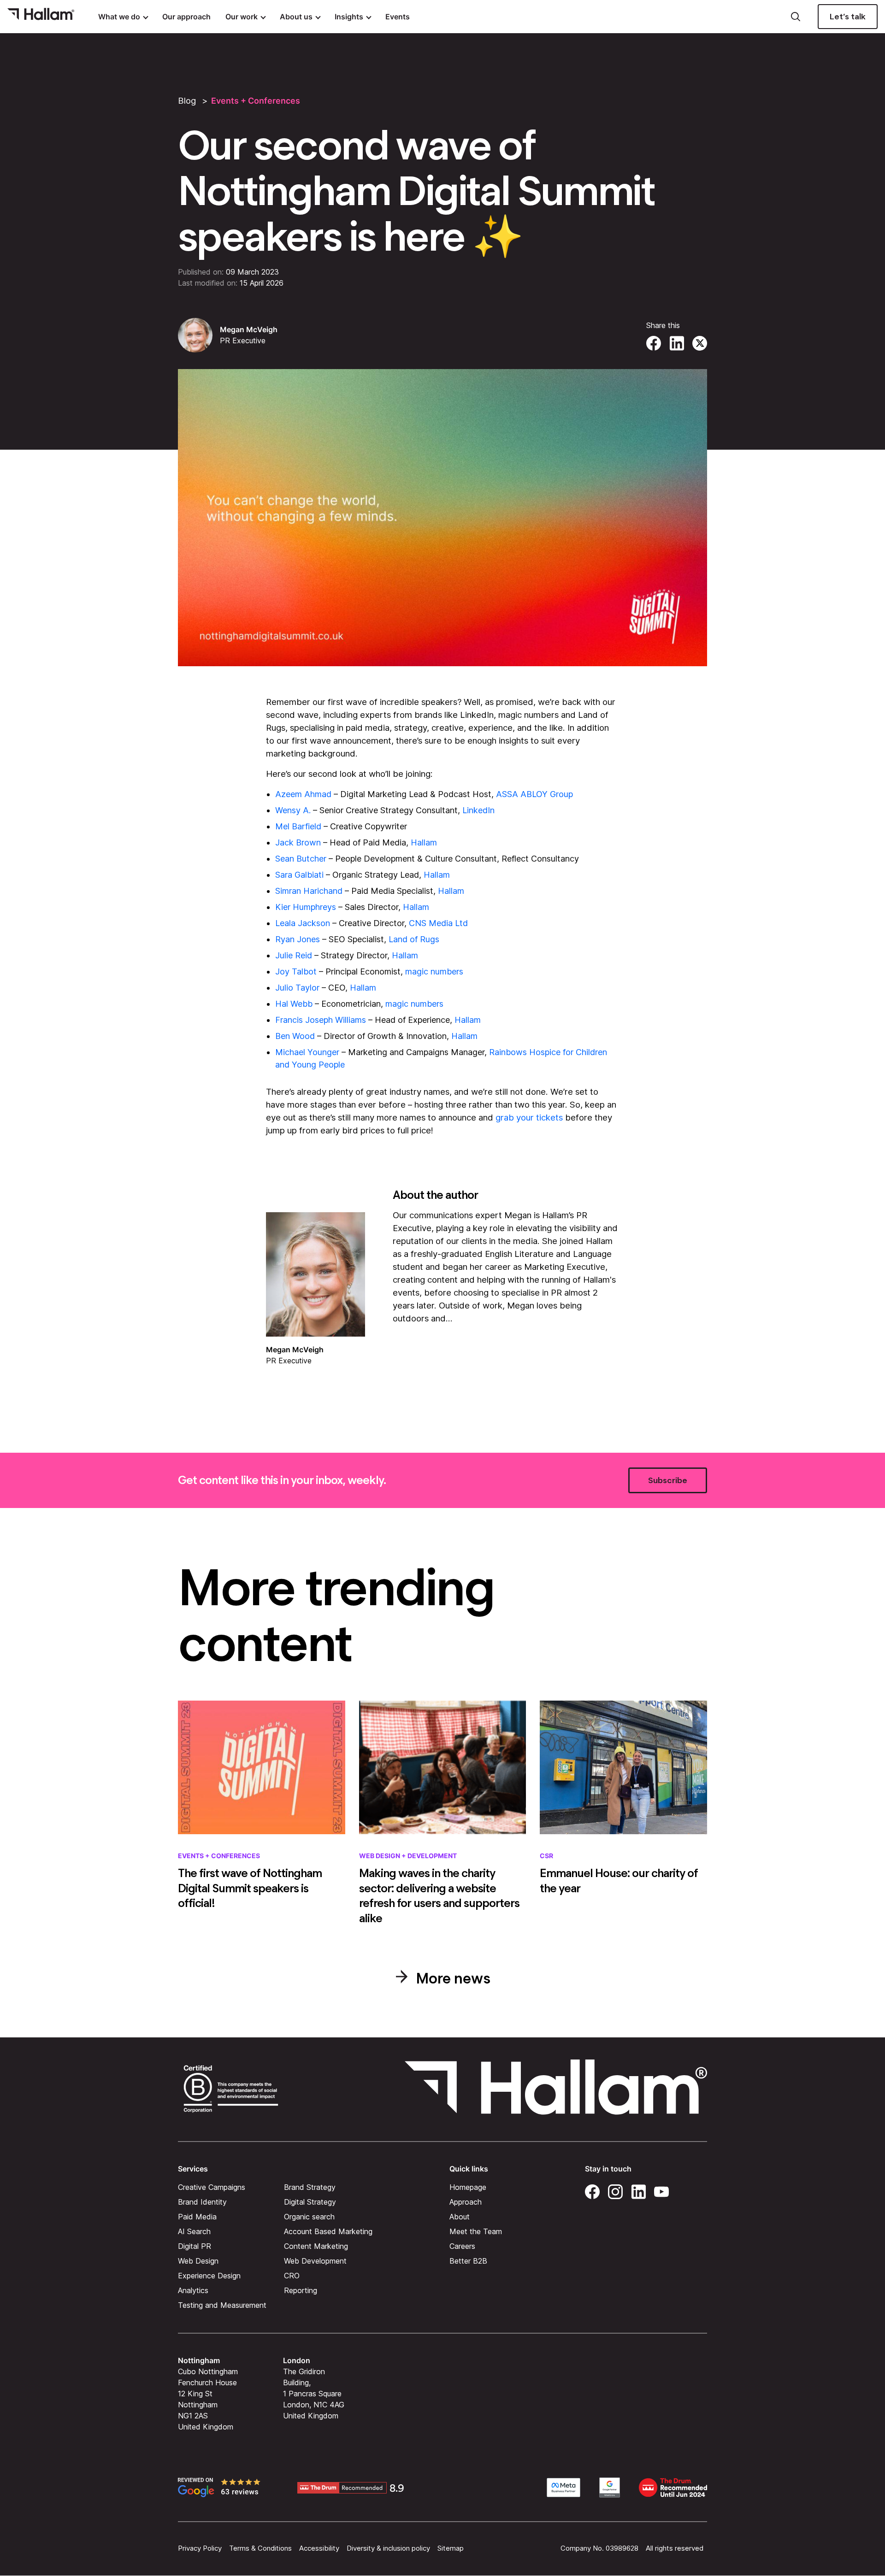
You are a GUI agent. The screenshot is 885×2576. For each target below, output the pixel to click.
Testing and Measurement (222, 2305)
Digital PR (195, 2246)
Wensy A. (293, 810)
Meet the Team (476, 2231)
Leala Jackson (303, 923)
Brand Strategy (310, 2187)
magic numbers (434, 971)
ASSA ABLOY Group (534, 794)
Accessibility (319, 2548)
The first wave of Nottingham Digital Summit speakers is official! (250, 1888)
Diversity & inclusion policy (388, 2548)
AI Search (194, 2231)
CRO (292, 2276)
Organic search (309, 2217)
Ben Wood (295, 1036)
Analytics (193, 2290)
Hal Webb (294, 1004)
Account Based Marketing (328, 2231)
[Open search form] (796, 17)
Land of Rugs (414, 939)
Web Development (315, 2261)
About (460, 2217)
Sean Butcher (301, 859)
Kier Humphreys (306, 907)
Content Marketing (316, 2246)
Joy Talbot (296, 971)
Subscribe (668, 1480)
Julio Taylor (297, 988)
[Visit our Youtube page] (661, 2190)
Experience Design (209, 2276)
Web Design (198, 2261)
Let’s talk (848, 17)
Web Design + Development (408, 1856)
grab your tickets (529, 1118)
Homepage (468, 2187)
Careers (462, 2246)
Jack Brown (298, 842)
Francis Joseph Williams (321, 1020)
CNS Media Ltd (438, 923)
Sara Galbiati (299, 875)
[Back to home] (41, 17)
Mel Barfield (298, 826)
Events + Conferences (256, 101)
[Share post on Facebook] (654, 342)
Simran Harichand (309, 891)
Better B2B (468, 2261)
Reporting (301, 2290)
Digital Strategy (310, 2202)
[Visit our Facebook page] (592, 2190)
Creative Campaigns (212, 2187)
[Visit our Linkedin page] (638, 2190)
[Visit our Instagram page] (615, 2190)
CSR (546, 1856)
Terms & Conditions (260, 2548)
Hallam (424, 842)
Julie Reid (294, 955)
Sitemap (451, 2548)
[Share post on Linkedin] (677, 342)
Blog (187, 101)
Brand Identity (202, 2202)
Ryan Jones (298, 939)
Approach (466, 2202)
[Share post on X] (700, 342)
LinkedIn (478, 810)
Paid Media (197, 2217)
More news (451, 1978)
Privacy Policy (200, 2548)
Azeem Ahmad (303, 794)
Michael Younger (307, 1052)
